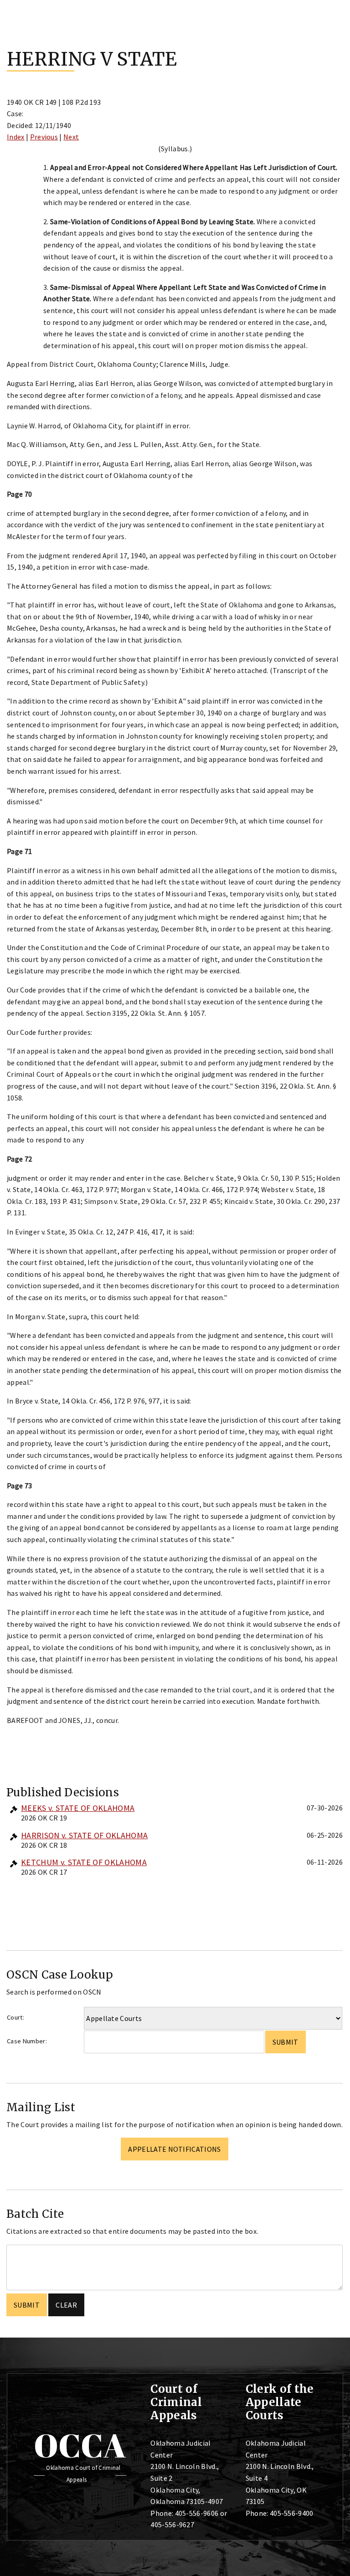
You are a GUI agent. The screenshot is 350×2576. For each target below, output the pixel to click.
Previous (44, 137)
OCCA (80, 2445)
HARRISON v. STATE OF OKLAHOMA (84, 1835)
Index (16, 137)
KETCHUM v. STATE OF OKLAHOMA (84, 1862)
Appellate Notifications (174, 2149)
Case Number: (27, 2041)
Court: (15, 2017)
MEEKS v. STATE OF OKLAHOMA (78, 1808)
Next (71, 137)
